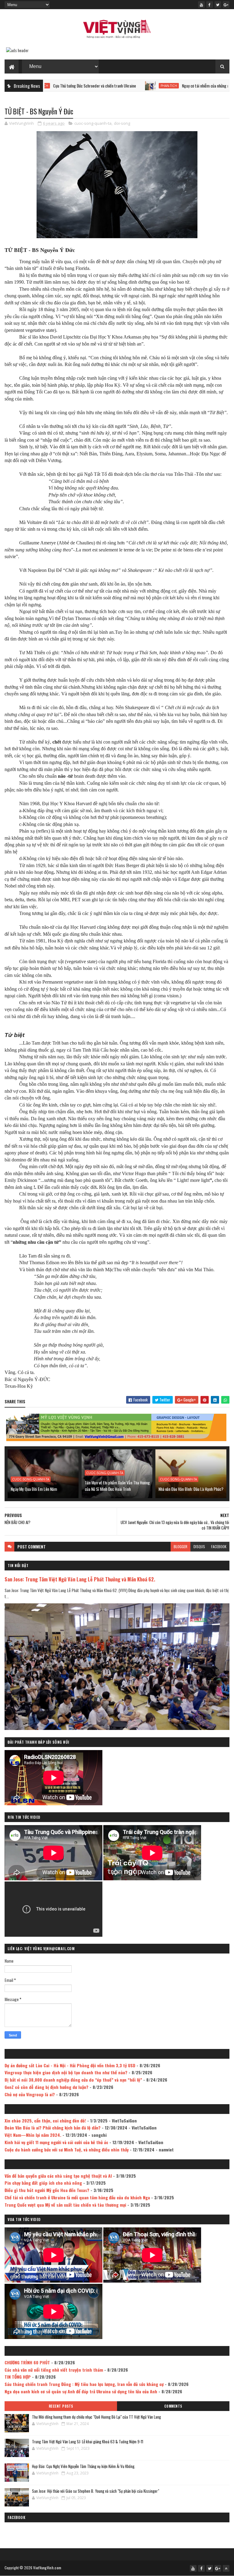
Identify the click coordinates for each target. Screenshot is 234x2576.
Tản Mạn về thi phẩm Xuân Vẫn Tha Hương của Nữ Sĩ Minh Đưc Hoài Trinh (117, 1486)
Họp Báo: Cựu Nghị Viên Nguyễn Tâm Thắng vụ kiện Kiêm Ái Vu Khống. (84, 2466)
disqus (199, 1546)
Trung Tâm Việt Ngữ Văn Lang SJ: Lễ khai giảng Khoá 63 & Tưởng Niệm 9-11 (88, 2441)
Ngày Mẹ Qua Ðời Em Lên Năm (34, 1489)
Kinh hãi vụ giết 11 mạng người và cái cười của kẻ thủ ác (56, 2142)
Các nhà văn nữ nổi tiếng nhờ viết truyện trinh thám (54, 2370)
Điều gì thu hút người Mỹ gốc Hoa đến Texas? (47, 2190)
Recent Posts (61, 2406)
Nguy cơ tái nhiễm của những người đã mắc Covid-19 (165, 86)
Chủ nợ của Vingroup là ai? (30, 2094)
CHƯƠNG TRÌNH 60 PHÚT (27, 2362)
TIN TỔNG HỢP (18, 2377)
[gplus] (226, 5)
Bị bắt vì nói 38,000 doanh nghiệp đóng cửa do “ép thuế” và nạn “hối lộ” (73, 2080)
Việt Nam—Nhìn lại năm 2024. (33, 2135)
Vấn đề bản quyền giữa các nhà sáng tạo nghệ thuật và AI (58, 2176)
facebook (219, 1546)
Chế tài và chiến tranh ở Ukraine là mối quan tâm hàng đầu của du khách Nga (77, 2197)
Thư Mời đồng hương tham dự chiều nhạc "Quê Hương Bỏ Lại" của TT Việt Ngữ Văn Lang (96, 2417)
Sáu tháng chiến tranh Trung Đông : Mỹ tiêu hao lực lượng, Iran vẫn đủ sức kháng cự (84, 2384)
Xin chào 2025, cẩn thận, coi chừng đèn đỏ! (45, 2120)
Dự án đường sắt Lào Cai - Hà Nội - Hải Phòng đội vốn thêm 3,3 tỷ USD (70, 2065)
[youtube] (201, 5)
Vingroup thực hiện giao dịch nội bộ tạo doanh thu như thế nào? (66, 2072)
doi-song (122, 123)
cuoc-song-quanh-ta (93, 123)
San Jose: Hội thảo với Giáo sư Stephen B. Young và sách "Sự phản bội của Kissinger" (96, 2491)
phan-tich (111, 86)
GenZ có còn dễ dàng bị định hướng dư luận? (46, 2087)
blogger (181, 1546)
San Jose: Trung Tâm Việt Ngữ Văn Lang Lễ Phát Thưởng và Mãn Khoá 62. (80, 1579)
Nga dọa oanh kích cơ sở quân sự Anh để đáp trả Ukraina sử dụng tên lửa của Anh (81, 2391)
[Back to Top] (226, 2568)
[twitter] (218, 5)
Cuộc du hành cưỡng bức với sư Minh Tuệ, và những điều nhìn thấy (67, 2149)
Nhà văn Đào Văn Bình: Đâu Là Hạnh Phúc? (191, 1489)
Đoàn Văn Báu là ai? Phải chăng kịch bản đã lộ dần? (53, 2128)
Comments (173, 2406)
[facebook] (210, 5)
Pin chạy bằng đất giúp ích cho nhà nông (43, 2183)
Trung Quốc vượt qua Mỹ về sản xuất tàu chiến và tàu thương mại (65, 2205)
